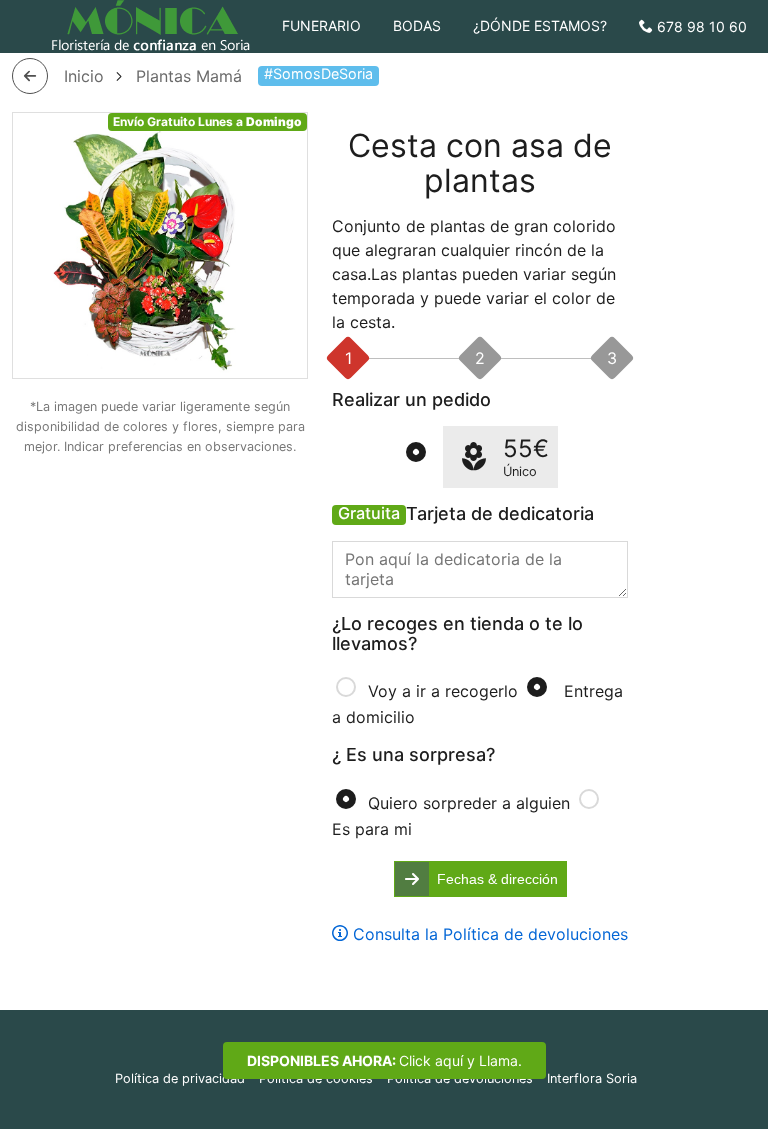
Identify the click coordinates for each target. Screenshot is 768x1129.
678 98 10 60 (700, 26)
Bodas (417, 25)
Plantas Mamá (189, 76)
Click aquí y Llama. (384, 1060)
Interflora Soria (592, 1078)
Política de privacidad (180, 1078)
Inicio (84, 76)
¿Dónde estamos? (540, 25)
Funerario (321, 25)
